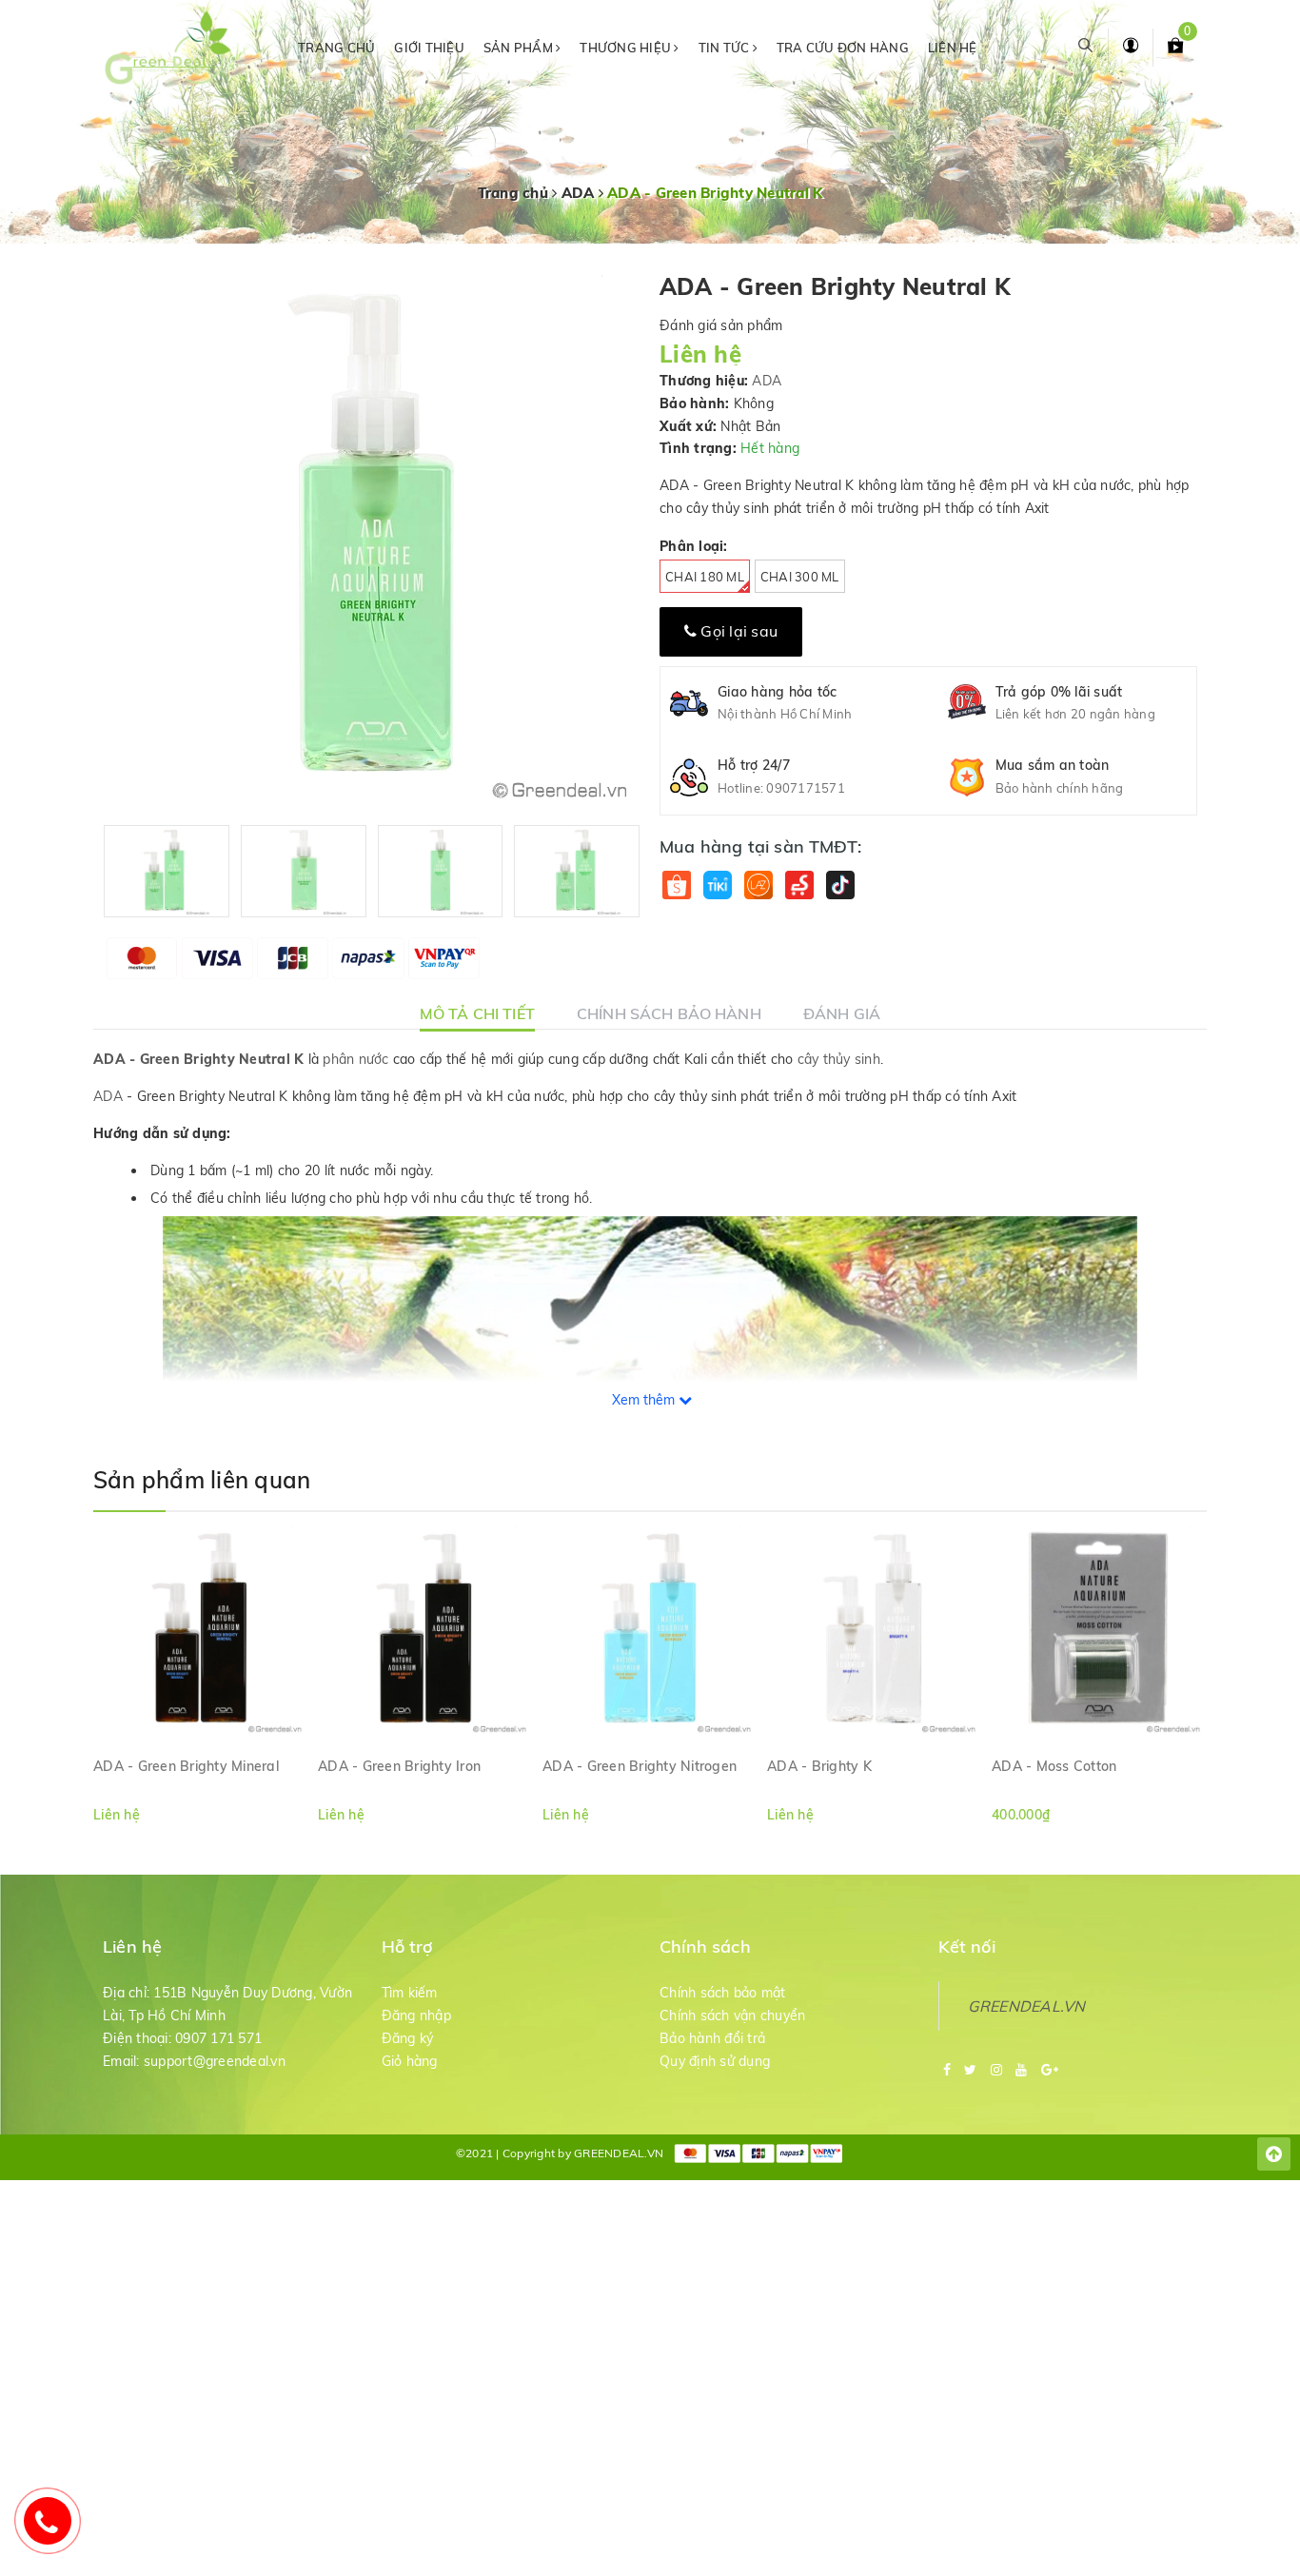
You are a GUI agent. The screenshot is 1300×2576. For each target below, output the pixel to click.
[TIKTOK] (840, 885)
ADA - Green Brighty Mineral (186, 1766)
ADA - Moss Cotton (1054, 1766)
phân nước (355, 1059)
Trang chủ (336, 48)
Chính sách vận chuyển (732, 2016)
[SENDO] (799, 885)
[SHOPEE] (676, 885)
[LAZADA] (758, 885)
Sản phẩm (520, 48)
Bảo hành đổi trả (712, 2038)
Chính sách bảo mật (723, 1993)
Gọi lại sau (737, 631)
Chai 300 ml (800, 577)
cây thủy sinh (839, 1059)
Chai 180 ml (705, 577)
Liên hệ (953, 48)
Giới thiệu (429, 48)
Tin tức (726, 48)
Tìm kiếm (410, 1993)
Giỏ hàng (410, 2061)
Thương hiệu (627, 48)
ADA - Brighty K (819, 1766)
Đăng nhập (416, 2016)
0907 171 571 (218, 2038)
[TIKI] (717, 885)
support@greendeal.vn (215, 2061)
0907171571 (806, 788)
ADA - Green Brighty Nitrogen (640, 1766)
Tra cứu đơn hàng (843, 48)
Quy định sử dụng (715, 2061)
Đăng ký (408, 2038)
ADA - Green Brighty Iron (399, 1766)
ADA (767, 381)
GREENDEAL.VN (1027, 2006)
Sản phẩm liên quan (202, 1480)
